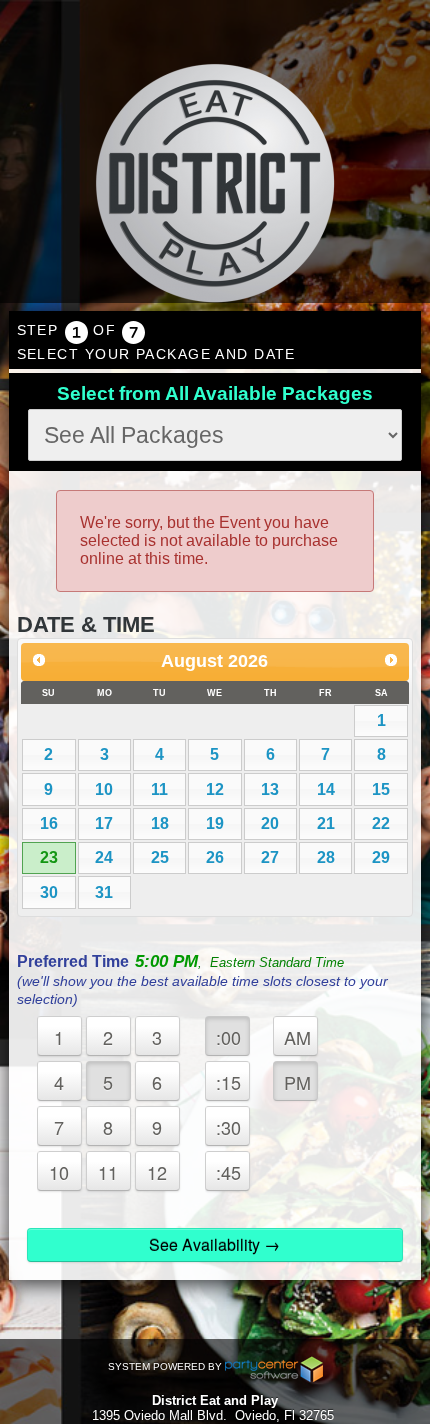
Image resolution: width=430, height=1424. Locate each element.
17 (104, 823)
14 (326, 789)
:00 (228, 1037)
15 (381, 789)
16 (49, 823)
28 (326, 857)
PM (297, 1082)
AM (297, 1037)
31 (104, 892)
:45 (228, 1172)
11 (159, 789)
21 (326, 823)
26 (215, 857)
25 (160, 857)
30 (49, 892)
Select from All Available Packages (215, 393)
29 (381, 857)
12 (215, 789)
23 (49, 857)
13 (270, 789)
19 (215, 823)
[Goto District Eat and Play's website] (215, 185)
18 (160, 823)
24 (104, 857)
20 (270, 823)
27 (270, 857)
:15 (228, 1082)
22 (381, 823)
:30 (228, 1127)
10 (104, 789)
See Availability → (214, 1244)
